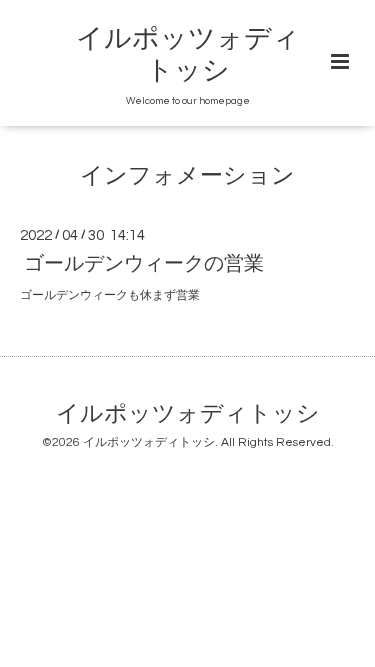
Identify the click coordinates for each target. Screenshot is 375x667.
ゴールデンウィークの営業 (144, 264)
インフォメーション (187, 176)
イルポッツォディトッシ (188, 414)
